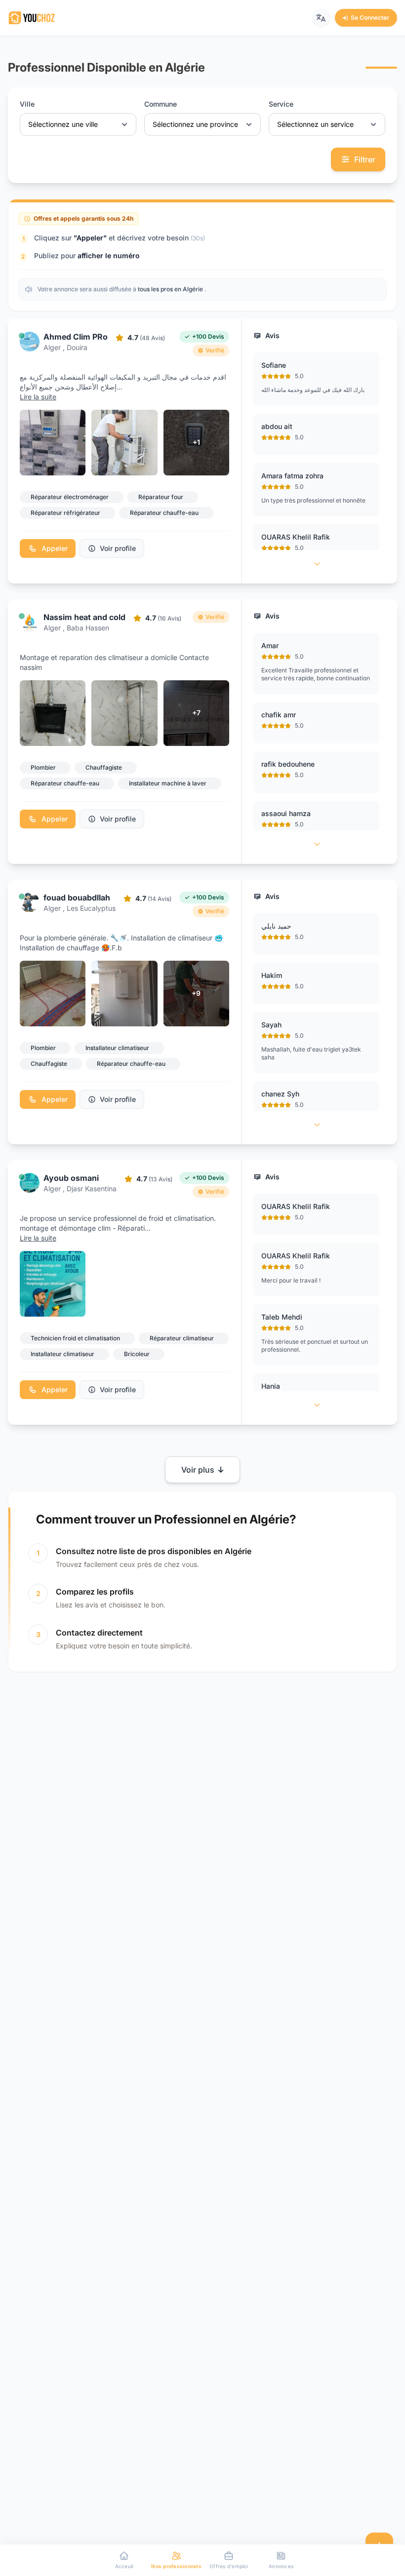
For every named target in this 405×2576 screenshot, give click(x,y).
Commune (161, 104)
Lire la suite (38, 397)
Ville (27, 104)
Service (281, 104)
